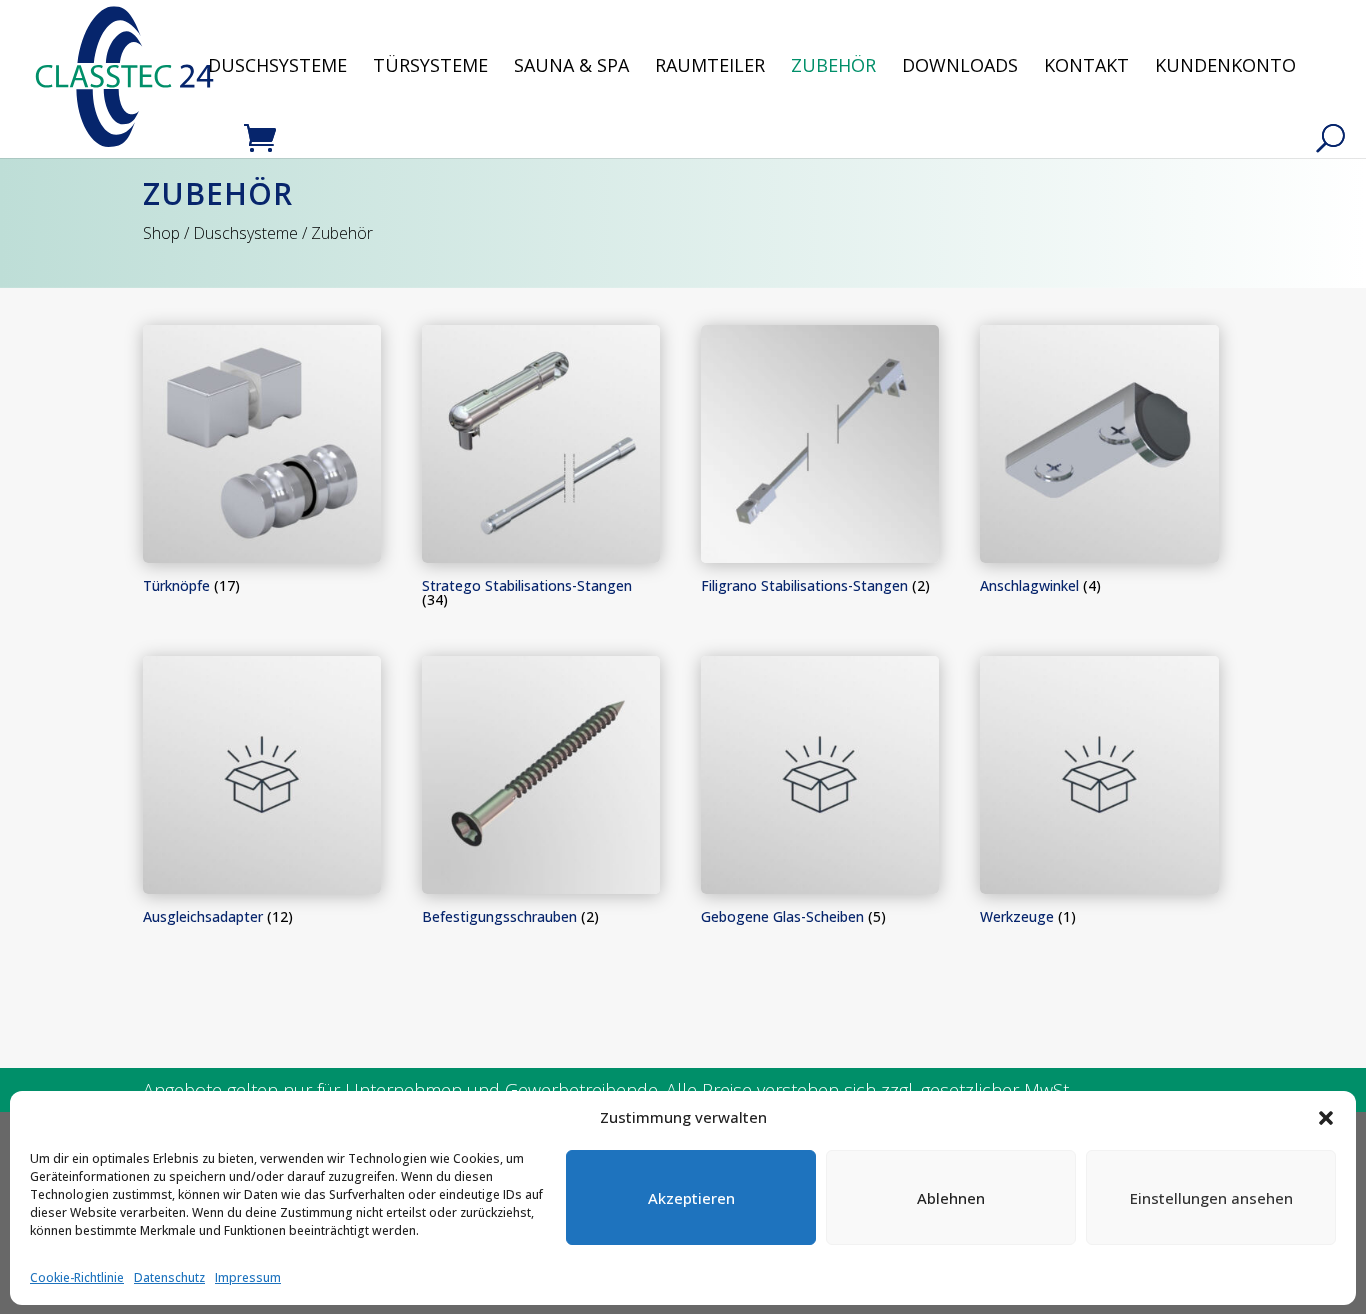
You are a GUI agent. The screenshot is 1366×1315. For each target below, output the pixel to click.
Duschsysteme (277, 67)
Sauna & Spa (571, 67)
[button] (1326, 1118)
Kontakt (1086, 67)
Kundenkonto (1225, 67)
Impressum (248, 1277)
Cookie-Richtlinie (77, 1277)
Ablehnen (951, 1198)
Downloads (960, 67)
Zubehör (833, 67)
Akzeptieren (691, 1198)
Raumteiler (710, 67)
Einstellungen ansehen (1211, 1198)
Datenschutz (169, 1277)
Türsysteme (430, 67)
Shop (161, 233)
